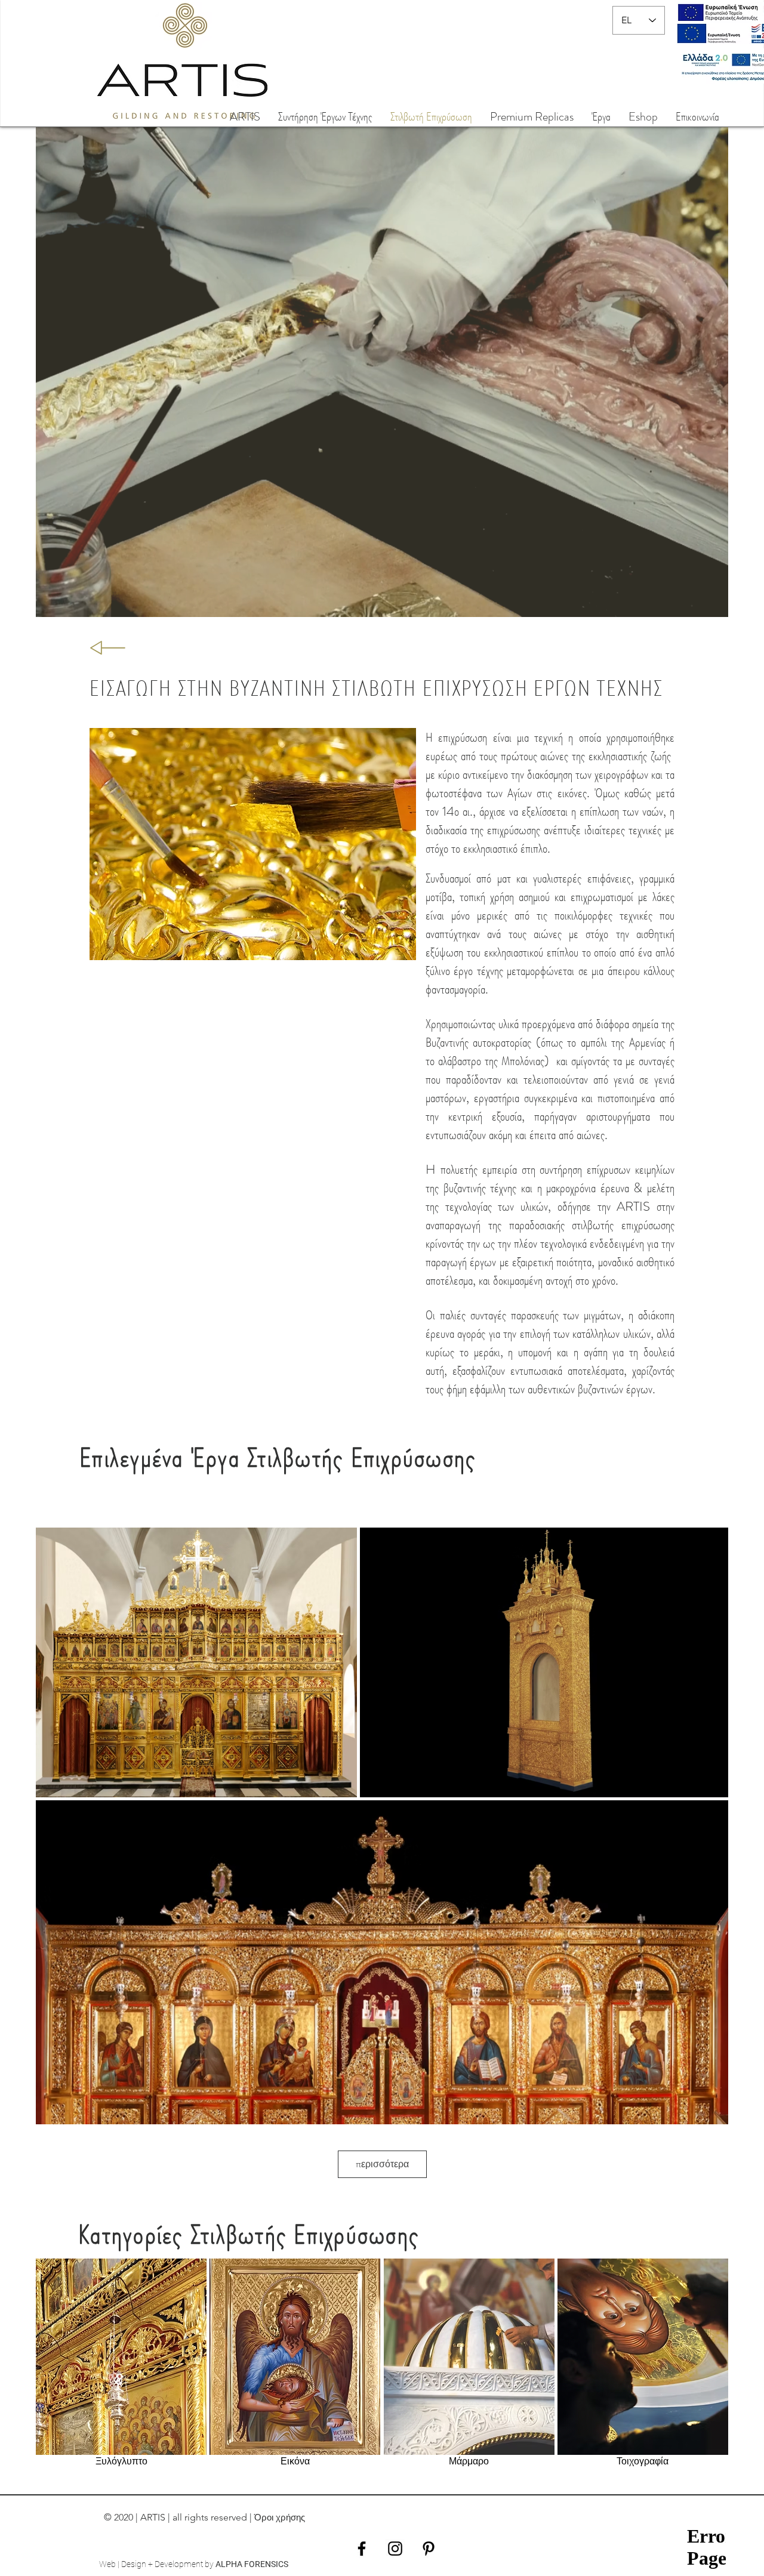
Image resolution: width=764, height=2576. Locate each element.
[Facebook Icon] (362, 2549)
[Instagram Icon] (395, 2549)
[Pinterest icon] (429, 2549)
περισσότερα (382, 2164)
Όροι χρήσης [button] (280, 2517)
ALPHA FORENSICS (252, 2564)
